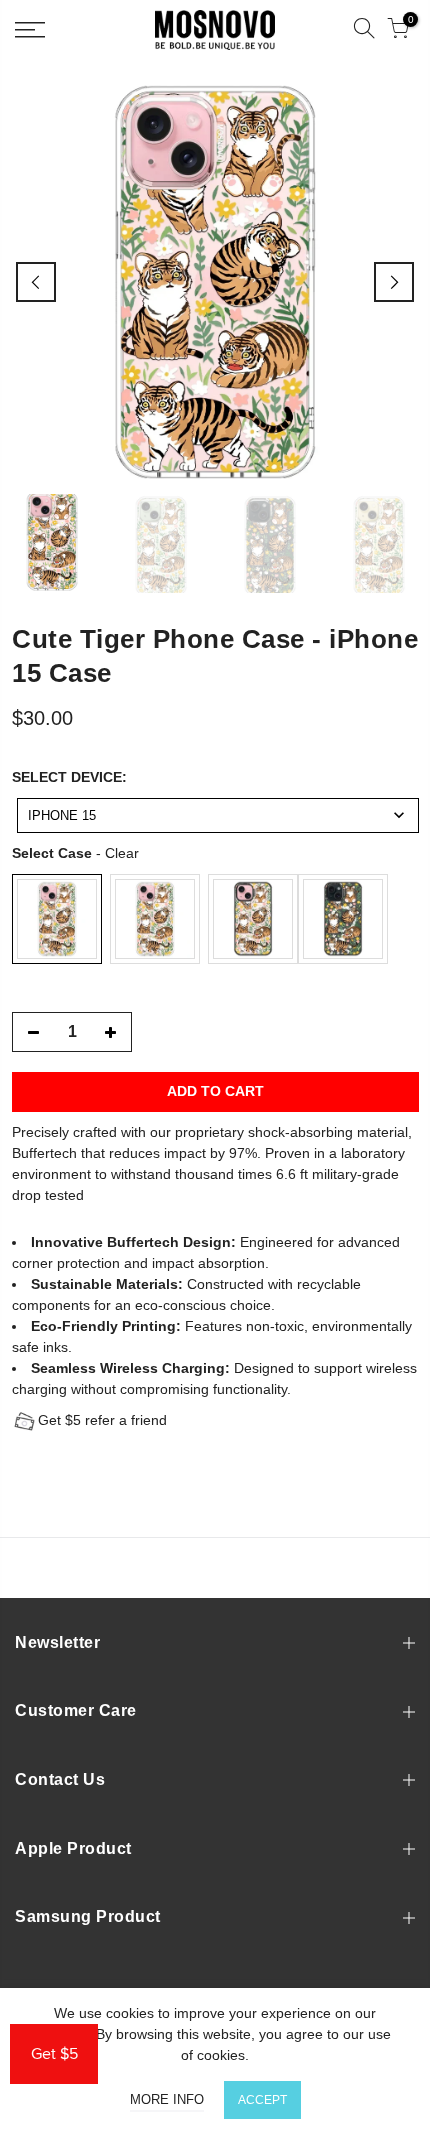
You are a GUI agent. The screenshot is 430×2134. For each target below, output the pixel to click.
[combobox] (218, 815)
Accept (262, 2100)
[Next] (394, 282)
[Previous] (36, 282)
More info (167, 2099)
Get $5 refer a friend (102, 1420)
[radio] (57, 919)
